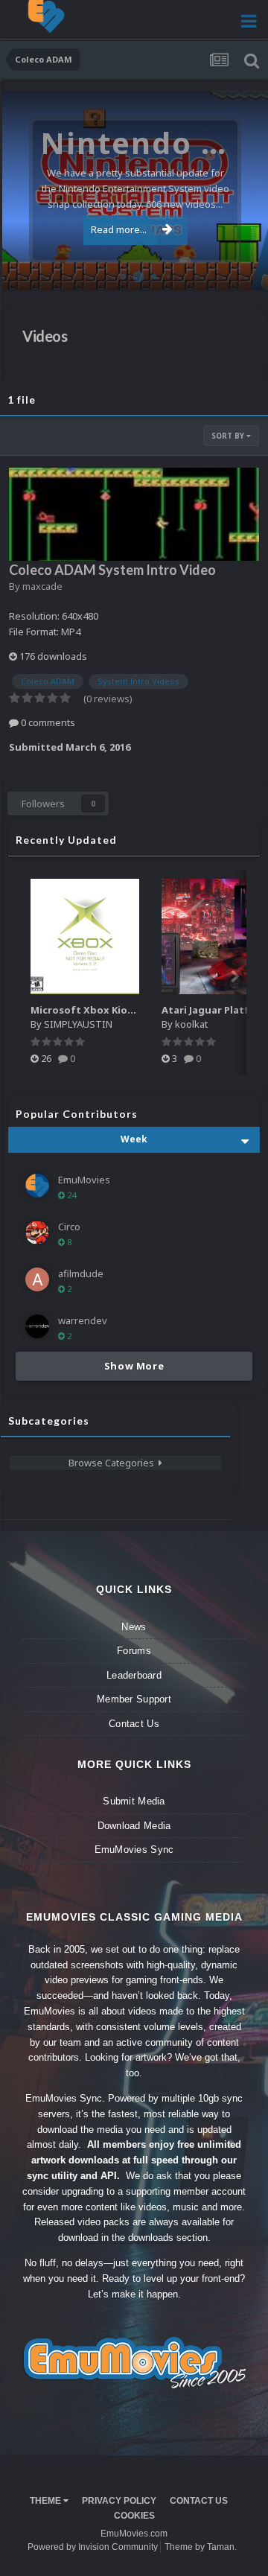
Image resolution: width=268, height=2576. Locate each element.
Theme (47, 2501)
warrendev (83, 1320)
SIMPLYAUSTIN (78, 1024)
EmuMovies (84, 1180)
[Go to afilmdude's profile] (37, 1279)
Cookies (134, 2516)
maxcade (42, 586)
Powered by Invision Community (93, 2547)
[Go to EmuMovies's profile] (37, 1186)
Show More (134, 1366)
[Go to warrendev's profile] (37, 1326)
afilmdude (81, 1273)
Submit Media (134, 1801)
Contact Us (134, 1724)
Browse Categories (114, 1463)
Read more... (119, 229)
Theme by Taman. (201, 2547)
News (134, 1627)
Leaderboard (134, 1675)
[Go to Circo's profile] (37, 1233)
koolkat (191, 1024)
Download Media (134, 1826)
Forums (134, 1651)
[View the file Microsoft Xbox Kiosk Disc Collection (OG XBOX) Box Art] (85, 936)
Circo (241, 271)
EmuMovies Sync (134, 1850)
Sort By (229, 436)
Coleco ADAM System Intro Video (112, 570)
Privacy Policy (119, 2501)
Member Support (134, 1699)
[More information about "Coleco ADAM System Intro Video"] (134, 514)
